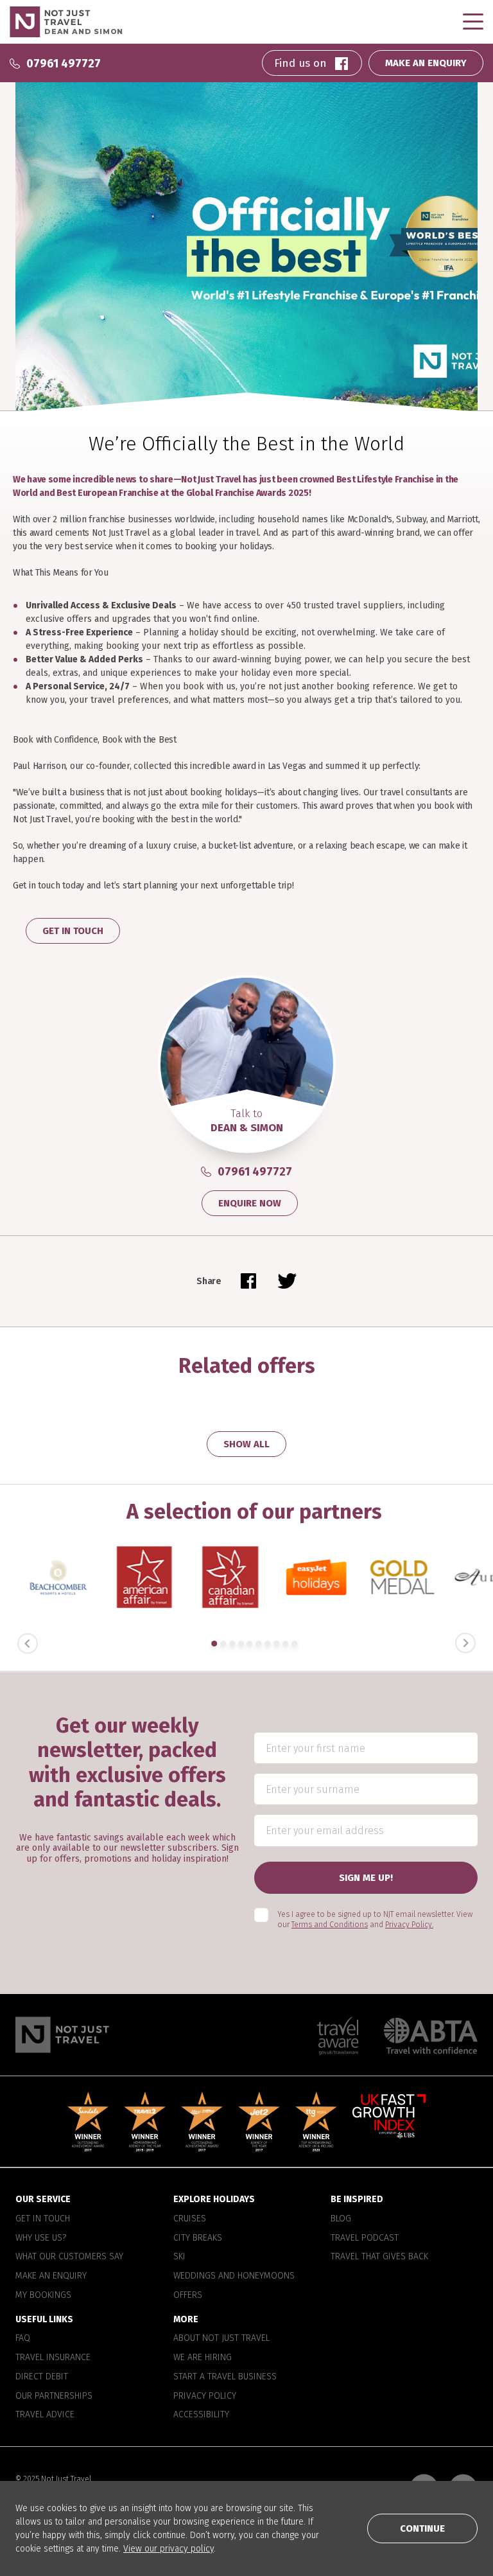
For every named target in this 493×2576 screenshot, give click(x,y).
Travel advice (45, 2415)
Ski (179, 2257)
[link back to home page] (62, 2035)
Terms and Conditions (330, 1925)
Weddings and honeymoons (234, 2276)
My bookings (43, 2295)
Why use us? (41, 2237)
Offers (188, 2295)
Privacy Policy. (409, 1925)
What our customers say (69, 2257)
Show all (246, 1444)
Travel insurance (53, 2358)
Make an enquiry (51, 2276)
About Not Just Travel (221, 2338)
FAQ (23, 2338)
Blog (341, 2218)
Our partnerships (54, 2395)
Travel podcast (365, 2237)
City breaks (198, 2237)
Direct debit (42, 2376)
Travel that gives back (379, 2257)
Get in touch (43, 2218)
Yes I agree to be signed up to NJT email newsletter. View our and (375, 1919)
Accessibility (201, 2415)
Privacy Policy (205, 2395)
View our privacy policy (169, 2549)
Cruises (190, 2218)
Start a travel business (225, 2376)
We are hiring (203, 2358)
